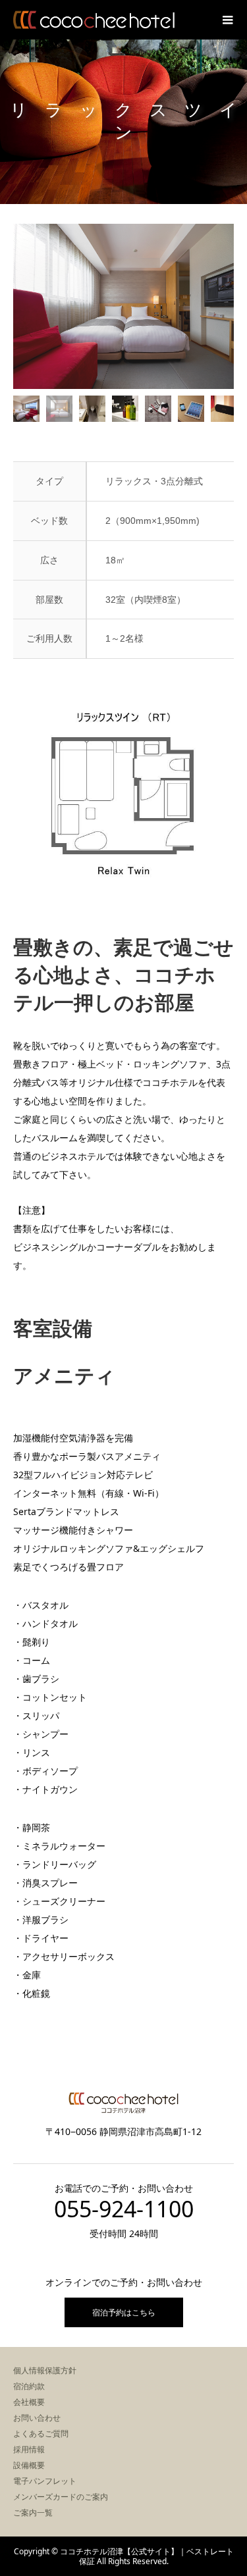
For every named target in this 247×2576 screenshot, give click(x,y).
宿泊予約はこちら (124, 2312)
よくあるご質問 (41, 2434)
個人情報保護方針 (45, 2370)
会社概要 (29, 2402)
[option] (123, 306)
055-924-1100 (124, 2209)
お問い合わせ (37, 2418)
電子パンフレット (45, 2481)
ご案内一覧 (33, 2512)
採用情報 (29, 2449)
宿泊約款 (29, 2386)
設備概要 (29, 2465)
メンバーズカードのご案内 (61, 2497)
